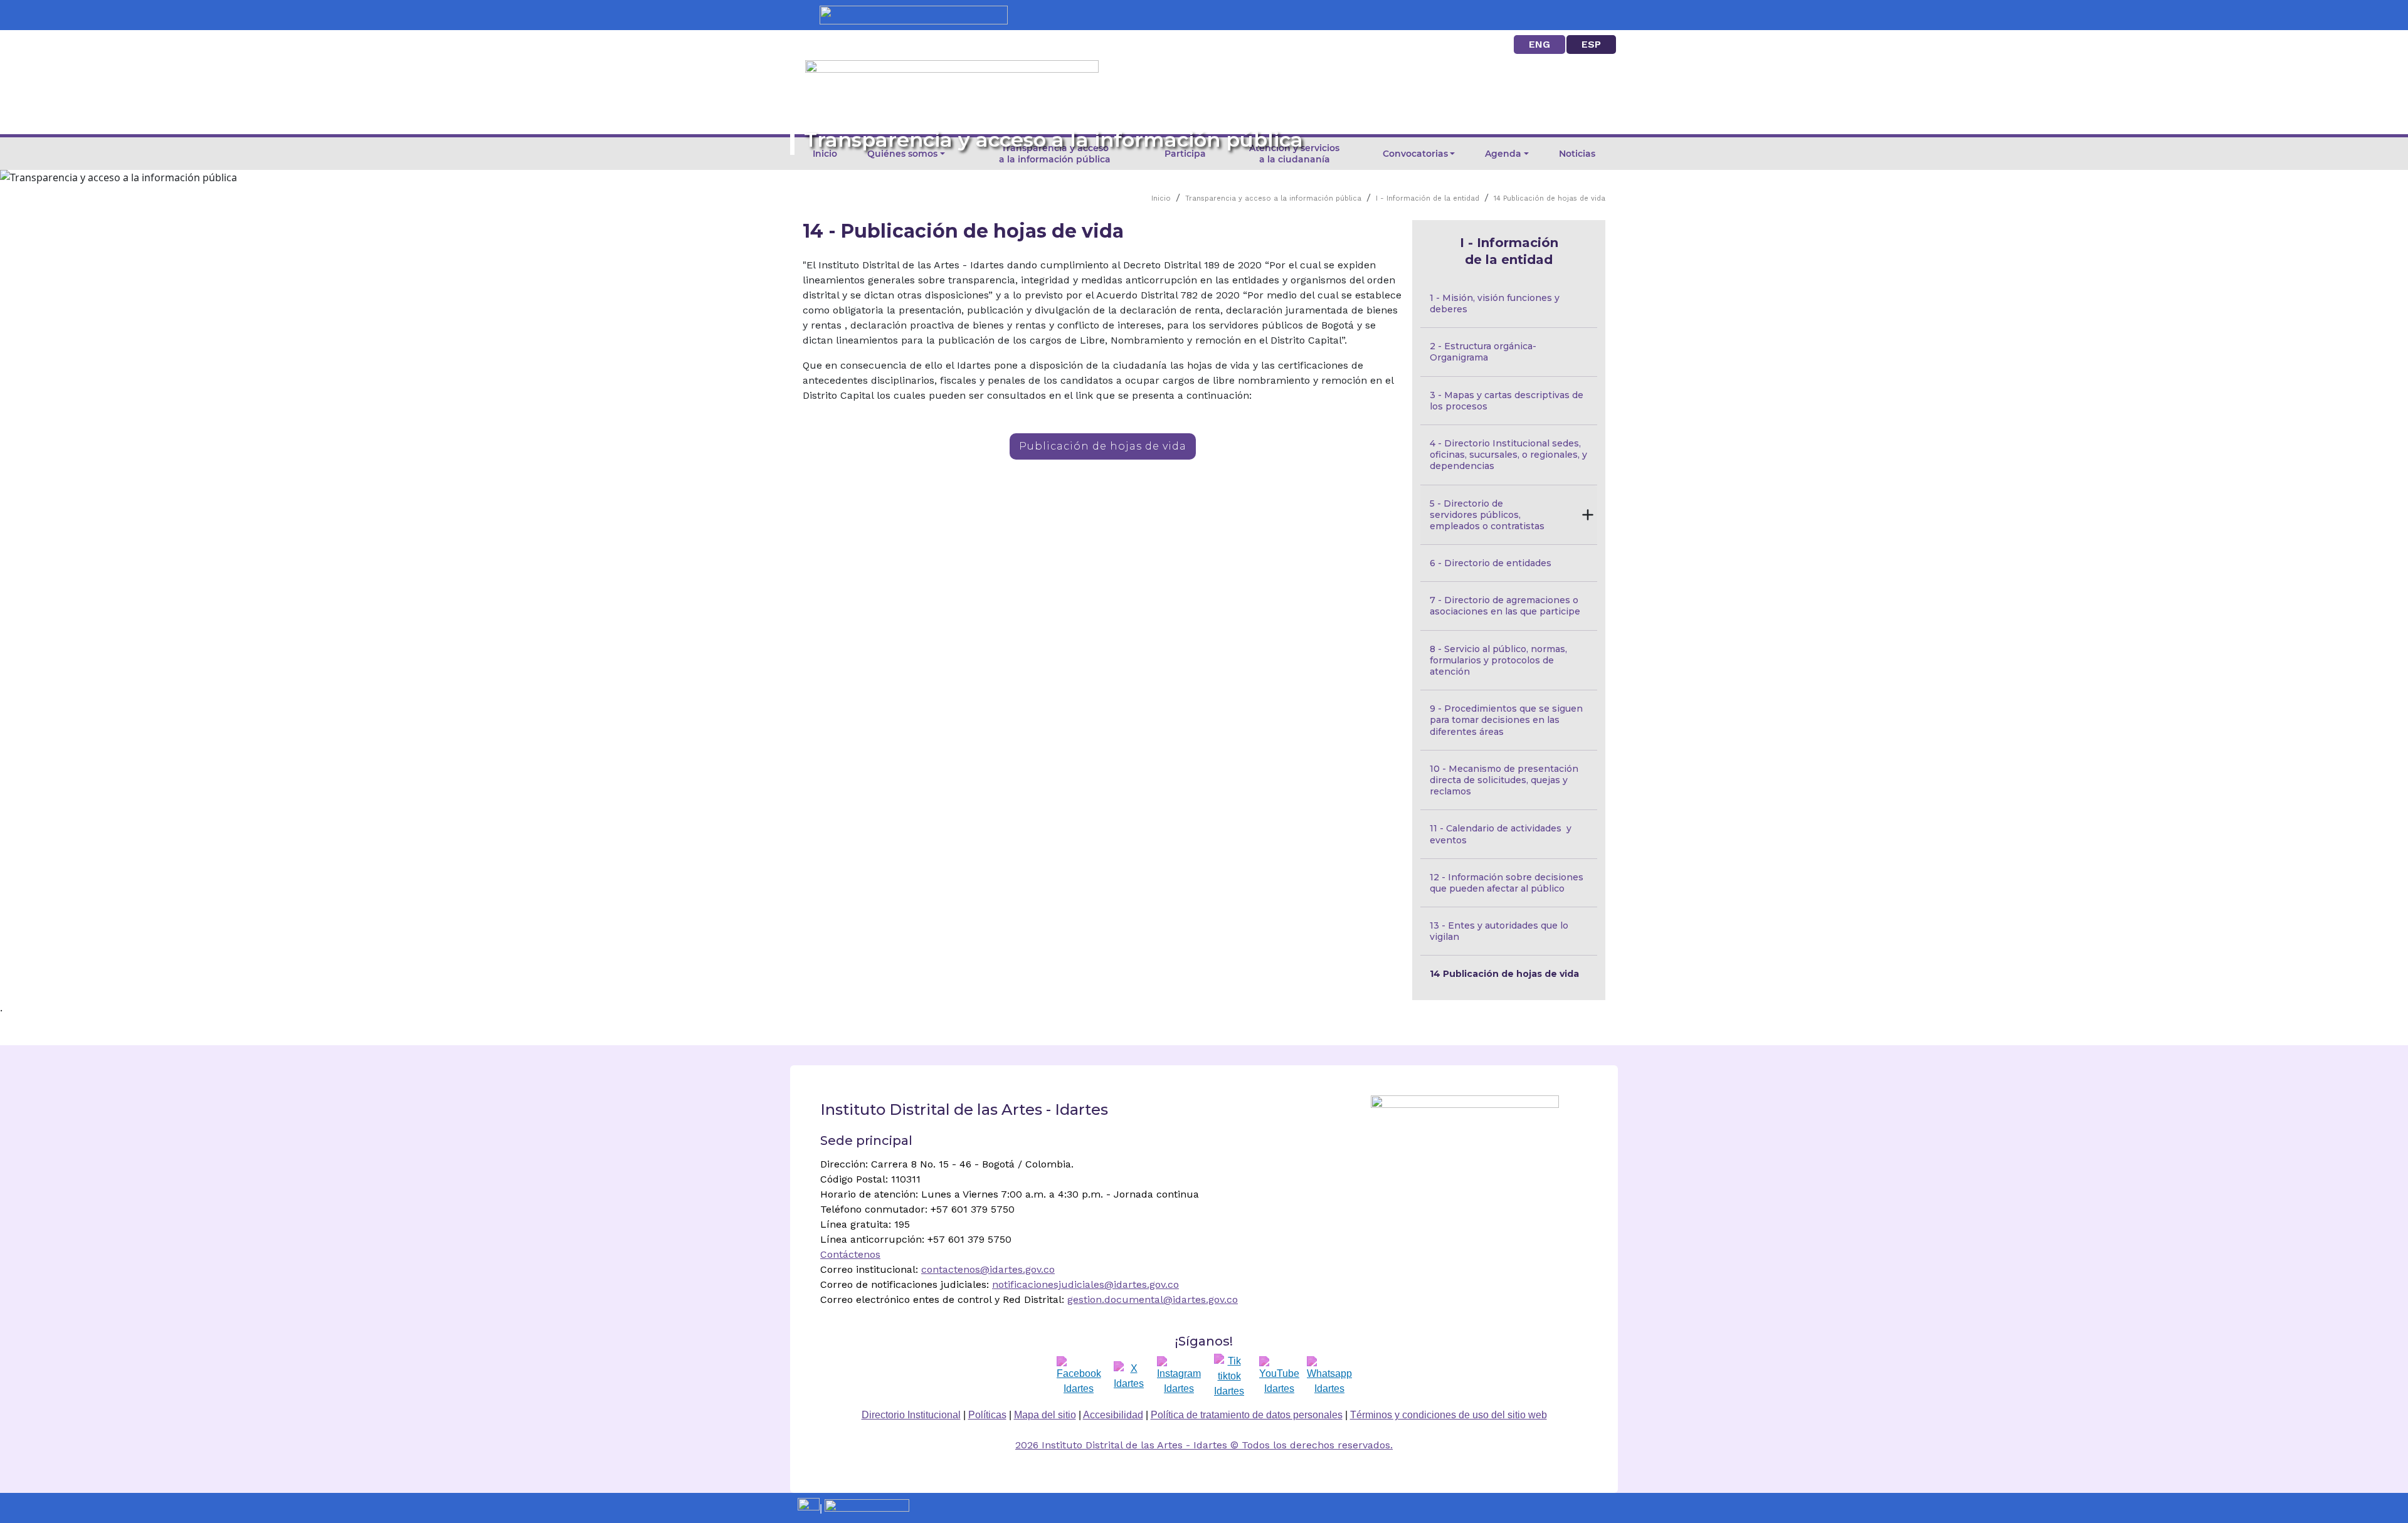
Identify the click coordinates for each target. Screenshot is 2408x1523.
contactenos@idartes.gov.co (988, 1269)
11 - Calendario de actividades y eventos (1502, 834)
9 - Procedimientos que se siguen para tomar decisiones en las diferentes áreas (1508, 720)
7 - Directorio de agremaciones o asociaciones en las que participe (1505, 606)
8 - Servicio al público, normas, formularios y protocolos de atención (1500, 660)
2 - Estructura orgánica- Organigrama (1486, 352)
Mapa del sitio (1045, 1415)
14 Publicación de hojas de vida (1550, 198)
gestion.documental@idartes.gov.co (1153, 1299)
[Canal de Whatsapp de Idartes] (1329, 1376)
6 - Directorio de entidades (1491, 563)
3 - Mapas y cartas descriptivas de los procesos (1508, 401)
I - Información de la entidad (1428, 198)
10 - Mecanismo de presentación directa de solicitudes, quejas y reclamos (1505, 780)
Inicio (1161, 198)
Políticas (987, 1415)
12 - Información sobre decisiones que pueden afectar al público (1508, 883)
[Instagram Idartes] (1179, 1376)
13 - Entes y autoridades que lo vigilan (1500, 931)
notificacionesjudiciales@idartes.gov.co (1085, 1284)
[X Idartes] (1129, 1376)
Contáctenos (850, 1254)
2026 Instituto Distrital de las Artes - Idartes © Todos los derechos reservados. (1204, 1445)
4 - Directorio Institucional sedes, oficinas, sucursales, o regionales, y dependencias (1510, 455)
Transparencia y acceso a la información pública (1273, 198)
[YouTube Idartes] (1279, 1376)
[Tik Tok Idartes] (1229, 1376)
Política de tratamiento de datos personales (1247, 1415)
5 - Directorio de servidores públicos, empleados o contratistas (1487, 515)
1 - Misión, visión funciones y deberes (1496, 303)
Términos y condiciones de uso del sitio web (1449, 1415)
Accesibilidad (1113, 1415)
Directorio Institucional (911, 1415)
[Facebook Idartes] (1079, 1376)
